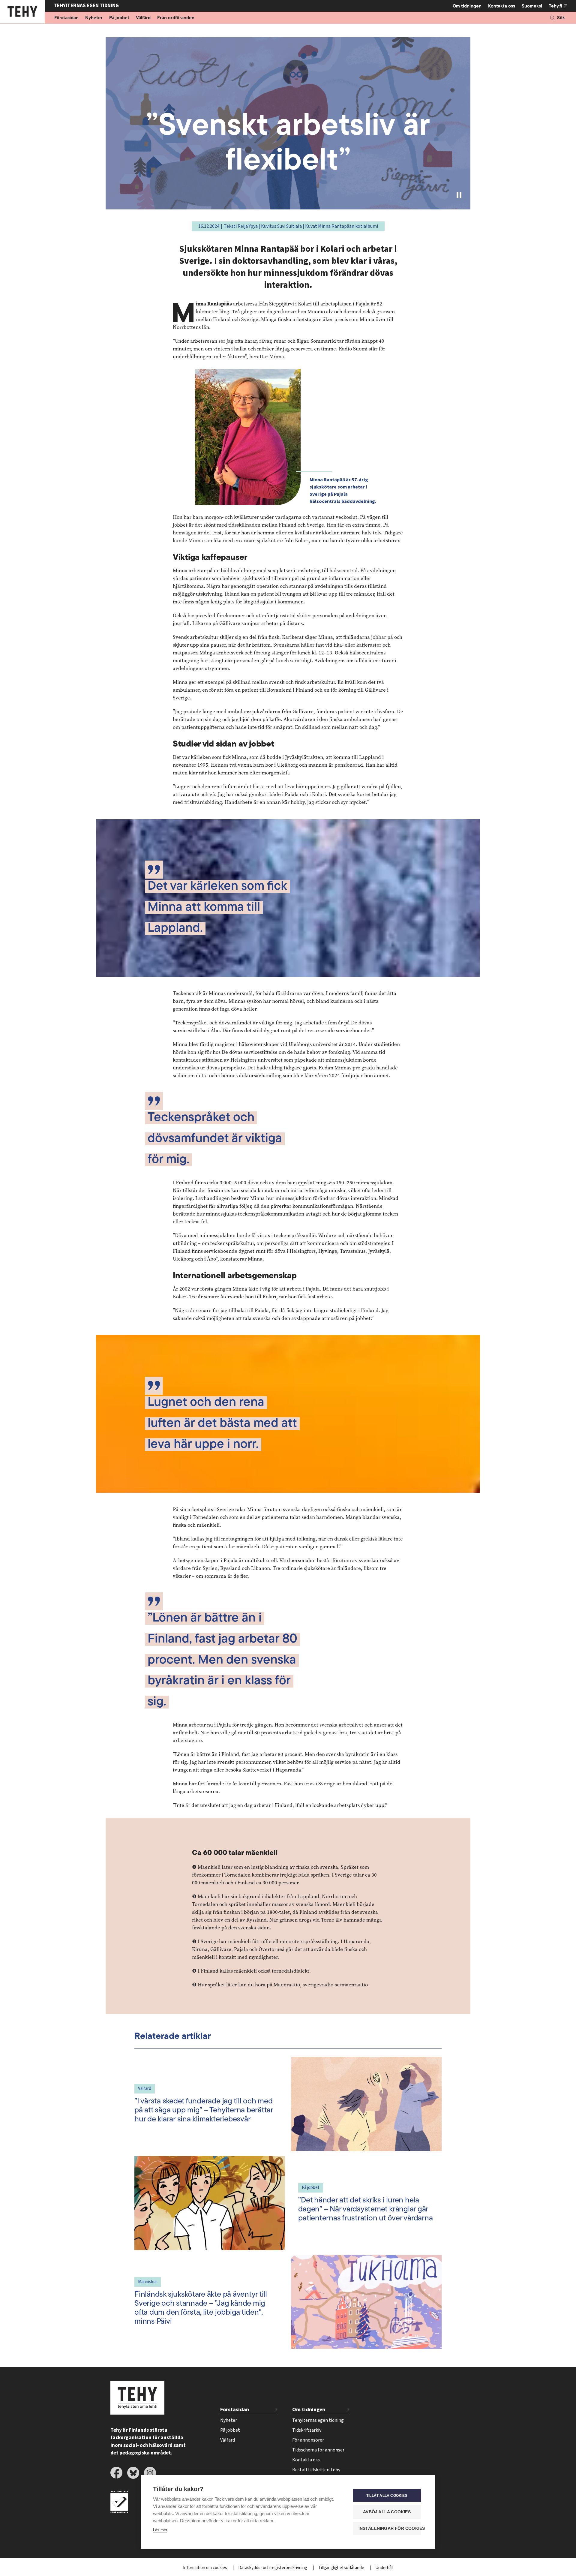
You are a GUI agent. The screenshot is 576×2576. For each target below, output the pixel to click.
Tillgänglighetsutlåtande (342, 2568)
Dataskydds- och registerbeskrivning (273, 2568)
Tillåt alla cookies (387, 2496)
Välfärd (143, 18)
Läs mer (160, 2530)
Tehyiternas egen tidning (318, 2420)
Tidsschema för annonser (318, 2450)
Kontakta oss (502, 6)
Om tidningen (467, 6)
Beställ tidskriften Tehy (316, 2470)
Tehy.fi (555, 6)
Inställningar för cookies (390, 2528)
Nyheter (94, 18)
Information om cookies (205, 2568)
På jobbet (119, 18)
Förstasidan (66, 18)
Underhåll (384, 2568)
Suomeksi (532, 6)
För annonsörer (308, 2440)
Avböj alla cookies (387, 2512)
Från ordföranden (176, 18)
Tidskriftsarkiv (307, 2430)
